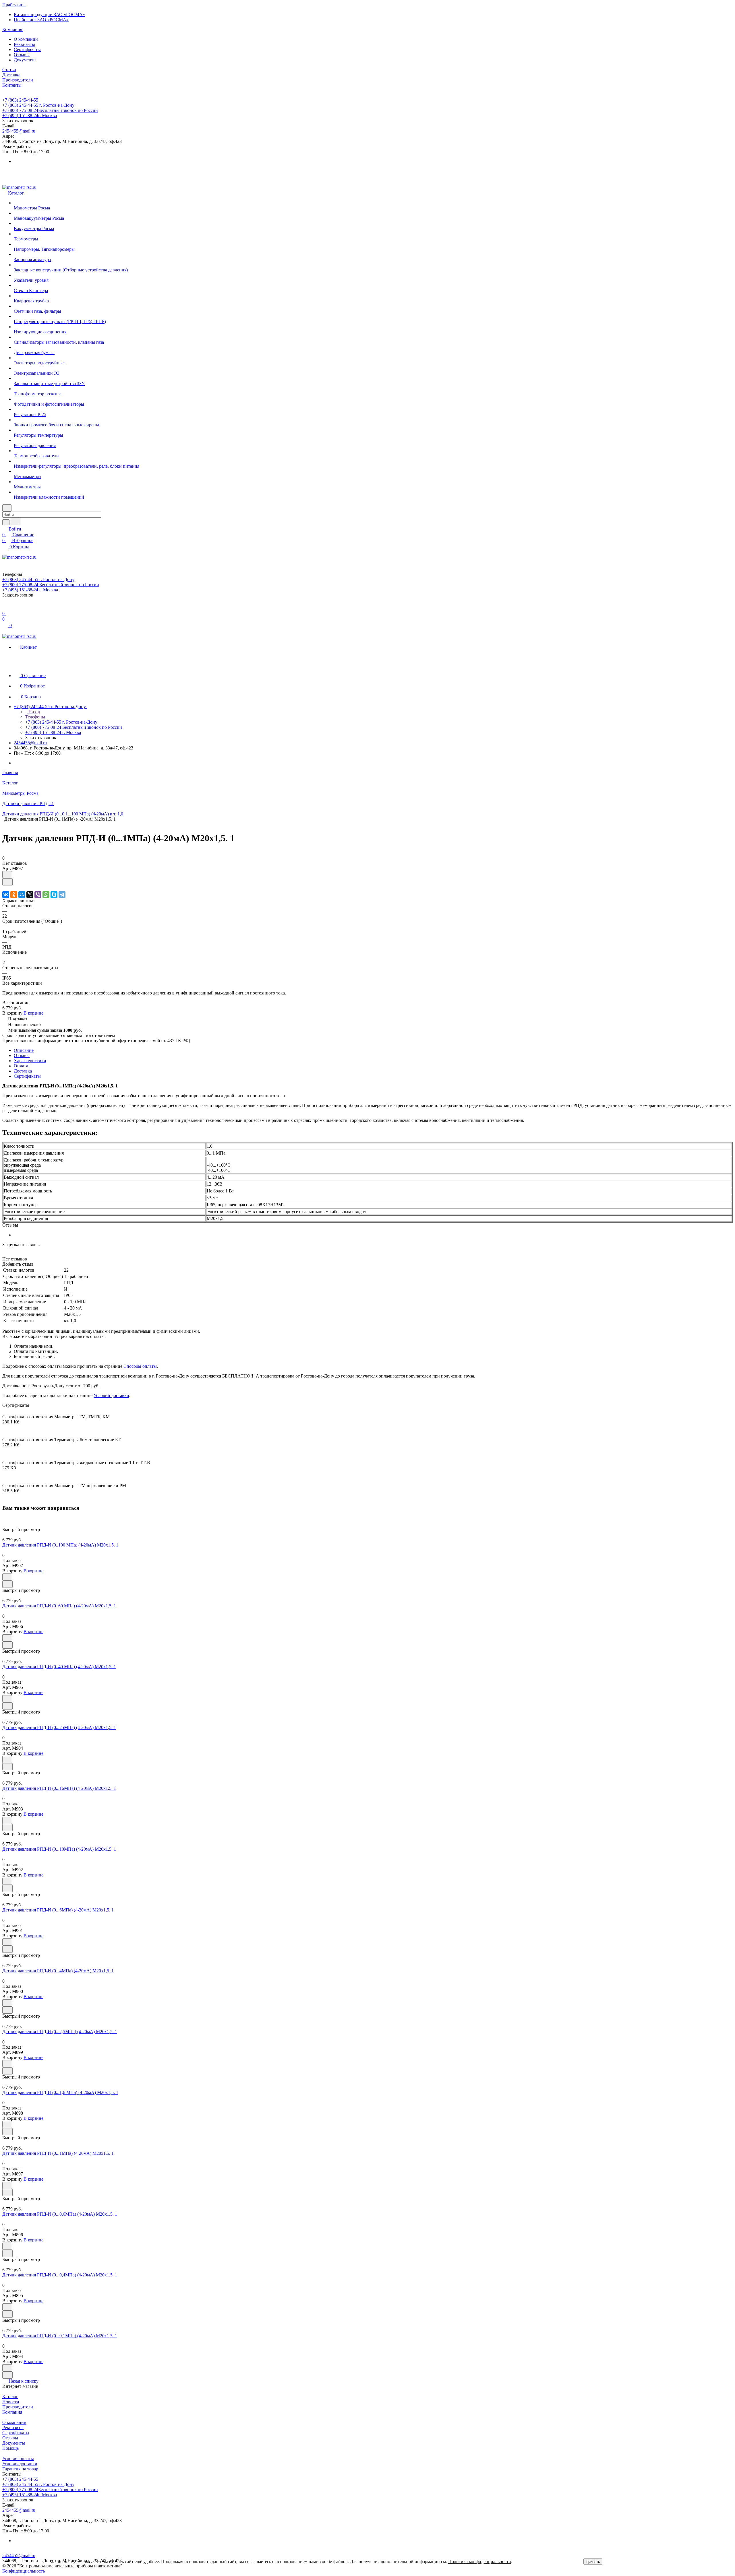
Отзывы (22, 55)
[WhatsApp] (46, 895)
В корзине (33, 1013)
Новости (11, 2402)
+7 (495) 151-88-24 (30, 115)
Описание (24, 1050)
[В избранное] (7, 875)
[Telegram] (62, 895)
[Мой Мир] (22, 895)
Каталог (10, 2397)
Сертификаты (27, 49)
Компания (12, 2412)
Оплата (21, 1066)
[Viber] (38, 895)
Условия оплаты (18, 2459)
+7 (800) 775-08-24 (50, 110)
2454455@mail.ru (19, 131)
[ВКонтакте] (6, 895)
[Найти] (16, 521)
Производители (18, 2407)
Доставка (23, 1071)
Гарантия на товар (20, 2469)
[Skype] (54, 895)
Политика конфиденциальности (480, 2562)
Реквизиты (24, 44)
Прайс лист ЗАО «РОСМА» (41, 20)
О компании (26, 39)
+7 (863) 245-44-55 (20, 100)
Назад (34, 712)
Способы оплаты (140, 1366)
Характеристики (30, 1061)
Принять (593, 2562)
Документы (25, 60)
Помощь (10, 2448)
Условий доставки (111, 1395)
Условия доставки (20, 2464)
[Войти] (5, 608)
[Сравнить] (7, 882)
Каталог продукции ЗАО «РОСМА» (49, 14)
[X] (30, 895)
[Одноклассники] (14, 895)
